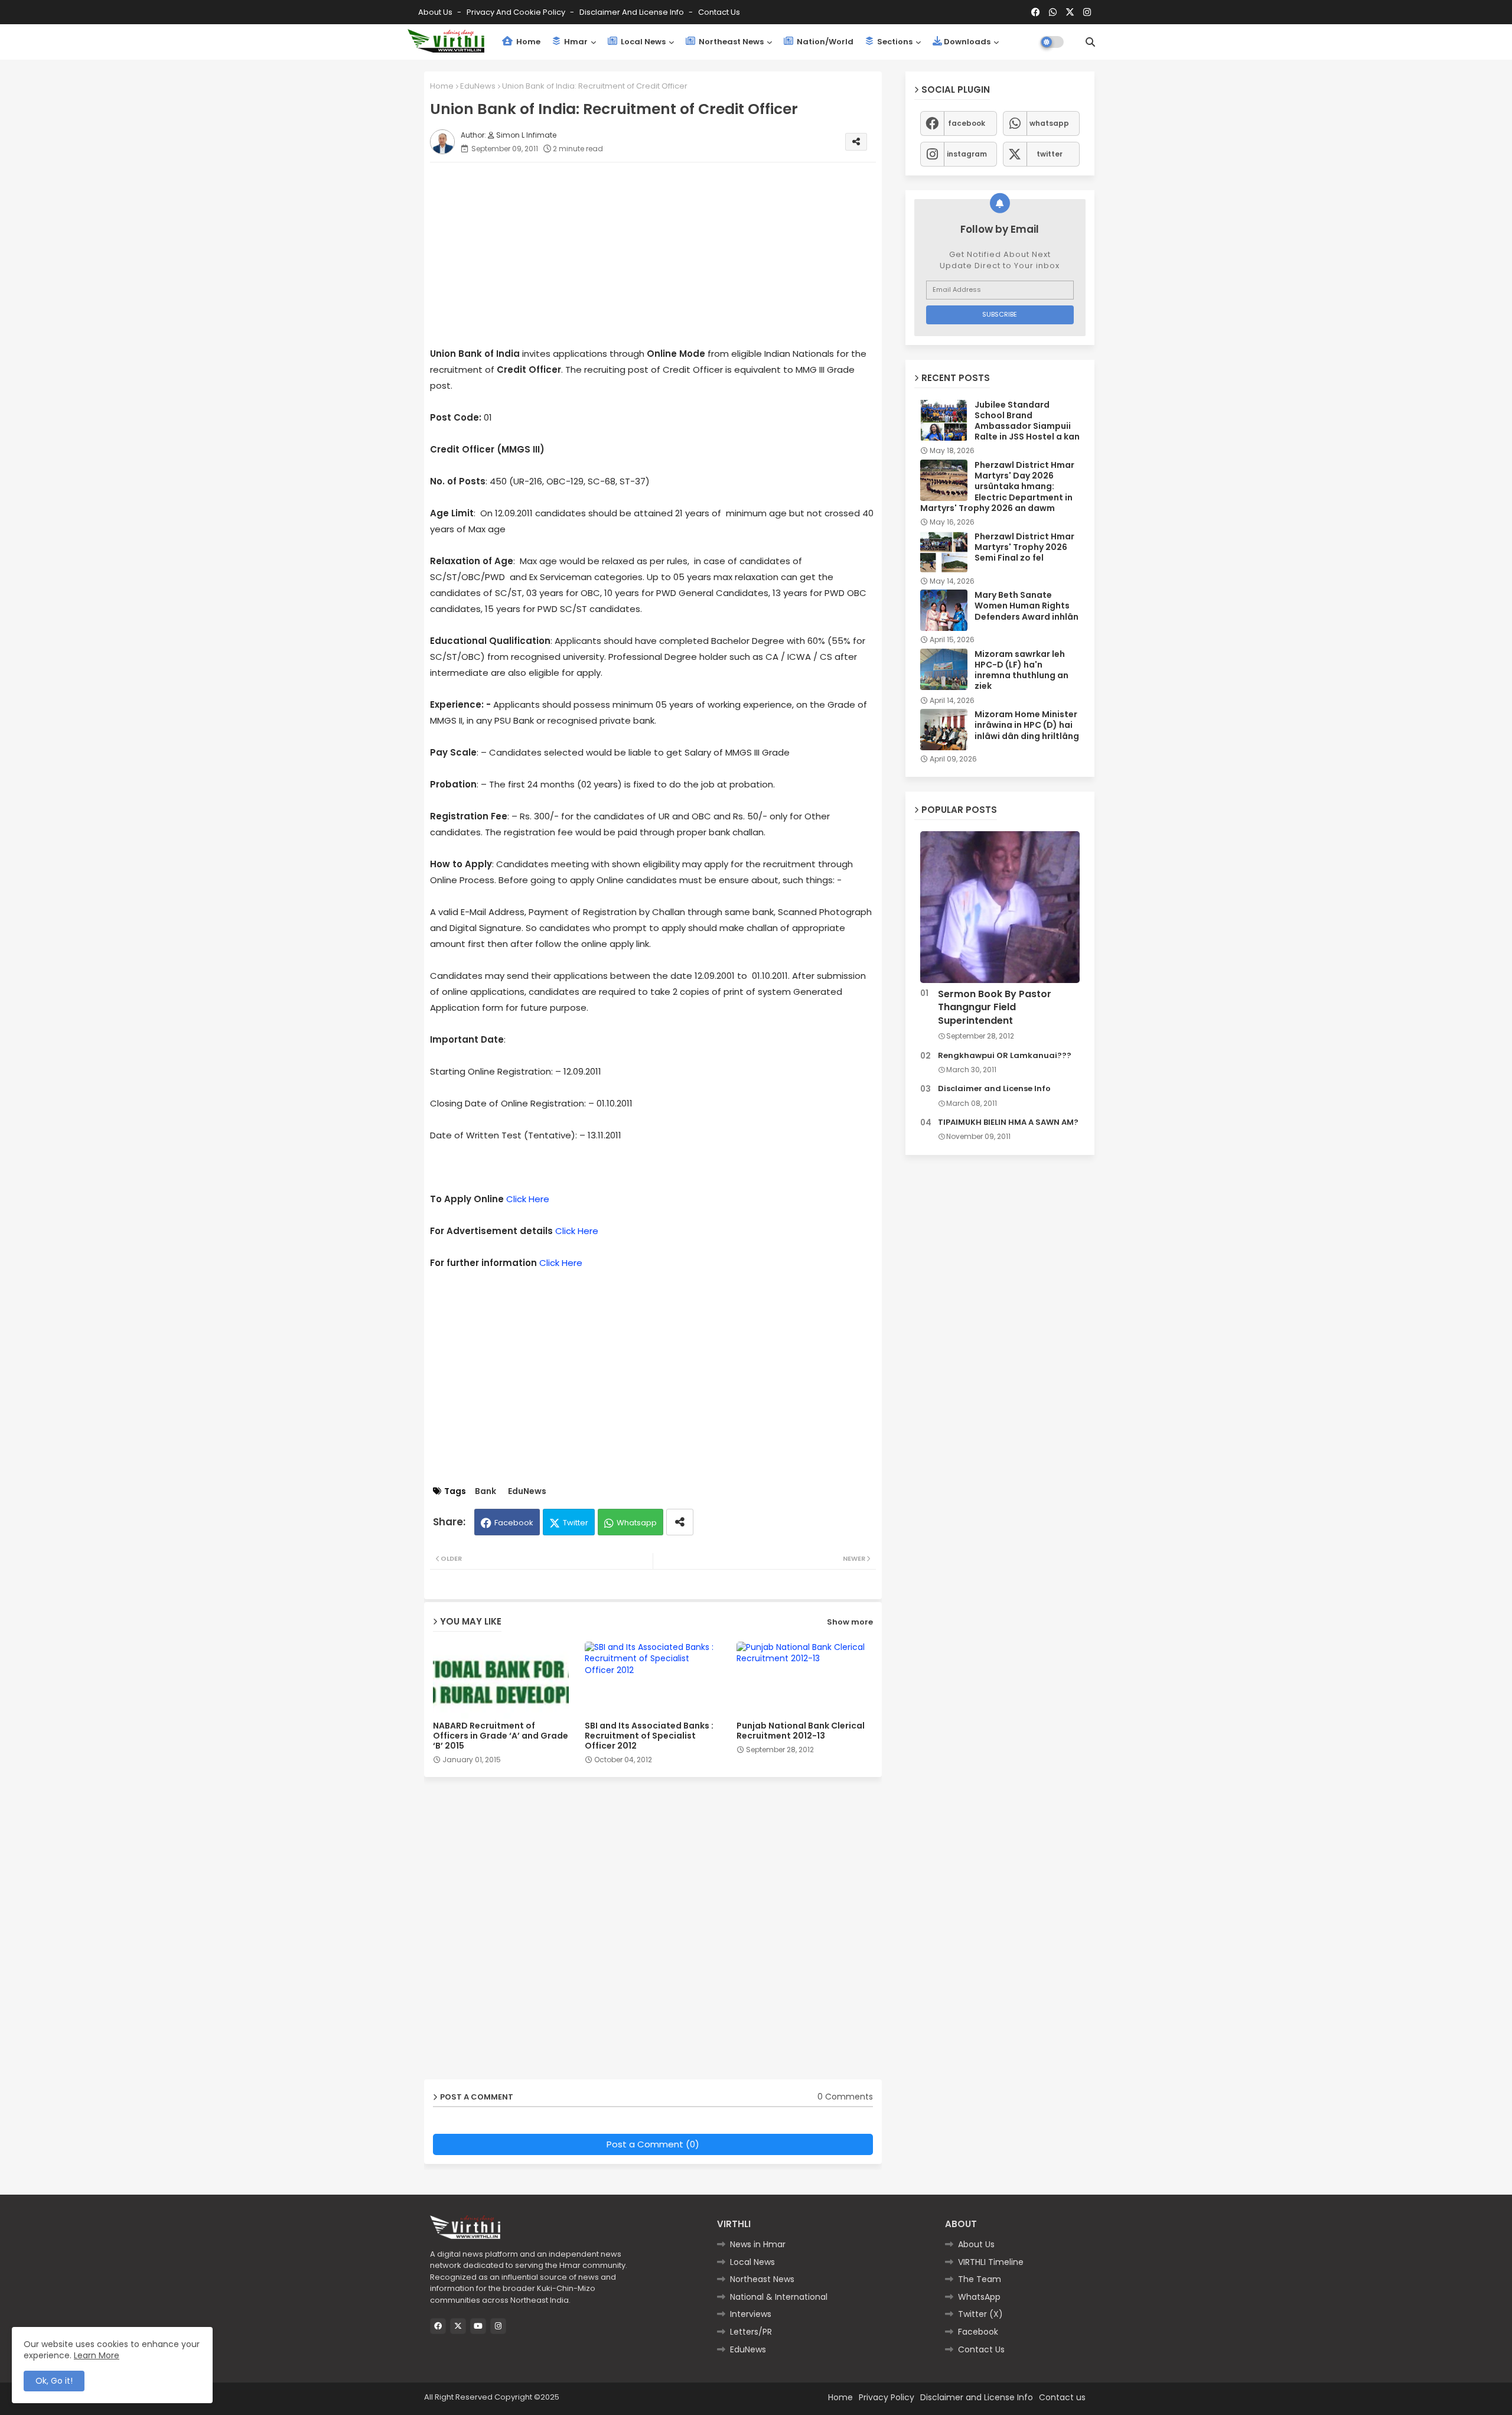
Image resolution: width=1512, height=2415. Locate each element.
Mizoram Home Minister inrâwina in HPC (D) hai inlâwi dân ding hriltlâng (1027, 725)
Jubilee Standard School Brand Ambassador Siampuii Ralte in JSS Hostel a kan (1027, 421)
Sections (894, 42)
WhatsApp (979, 2297)
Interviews (751, 2314)
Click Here (528, 1199)
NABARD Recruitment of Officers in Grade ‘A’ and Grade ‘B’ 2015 (501, 1736)
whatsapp (1049, 123)
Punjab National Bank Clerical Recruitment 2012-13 (801, 1731)
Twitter (576, 1523)
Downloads (967, 42)
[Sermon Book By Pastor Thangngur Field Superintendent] (1000, 907)
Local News (642, 42)
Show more (850, 1622)
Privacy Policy (887, 2397)
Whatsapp (637, 1523)
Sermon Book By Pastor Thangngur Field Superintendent (995, 1008)
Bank (485, 1491)
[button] (1090, 42)
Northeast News (730, 42)
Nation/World (824, 42)
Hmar (575, 42)
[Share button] (680, 1522)
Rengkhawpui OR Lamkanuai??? (1005, 1056)
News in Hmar (758, 2244)
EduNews (478, 86)
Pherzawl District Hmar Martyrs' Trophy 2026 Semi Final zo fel (1024, 547)
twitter (1050, 154)
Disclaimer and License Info (633, 12)
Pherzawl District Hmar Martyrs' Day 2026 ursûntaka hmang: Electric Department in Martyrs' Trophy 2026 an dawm (997, 486)
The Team (980, 2279)
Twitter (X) (980, 2314)
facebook (967, 123)
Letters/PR (751, 2332)
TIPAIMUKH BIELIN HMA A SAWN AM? (1008, 1122)
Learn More (97, 2355)
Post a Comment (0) (653, 2144)
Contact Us (981, 2349)
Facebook (514, 1523)
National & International (779, 2297)
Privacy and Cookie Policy (517, 12)
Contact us (719, 12)
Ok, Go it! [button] (54, 2381)
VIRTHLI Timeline (991, 2262)
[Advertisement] (665, 254)
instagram (967, 154)
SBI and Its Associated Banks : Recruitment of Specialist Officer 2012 (649, 1736)
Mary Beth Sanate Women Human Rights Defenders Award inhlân (1027, 606)
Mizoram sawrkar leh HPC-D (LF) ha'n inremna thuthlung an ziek (1021, 670)
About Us (436, 12)
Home (527, 42)
